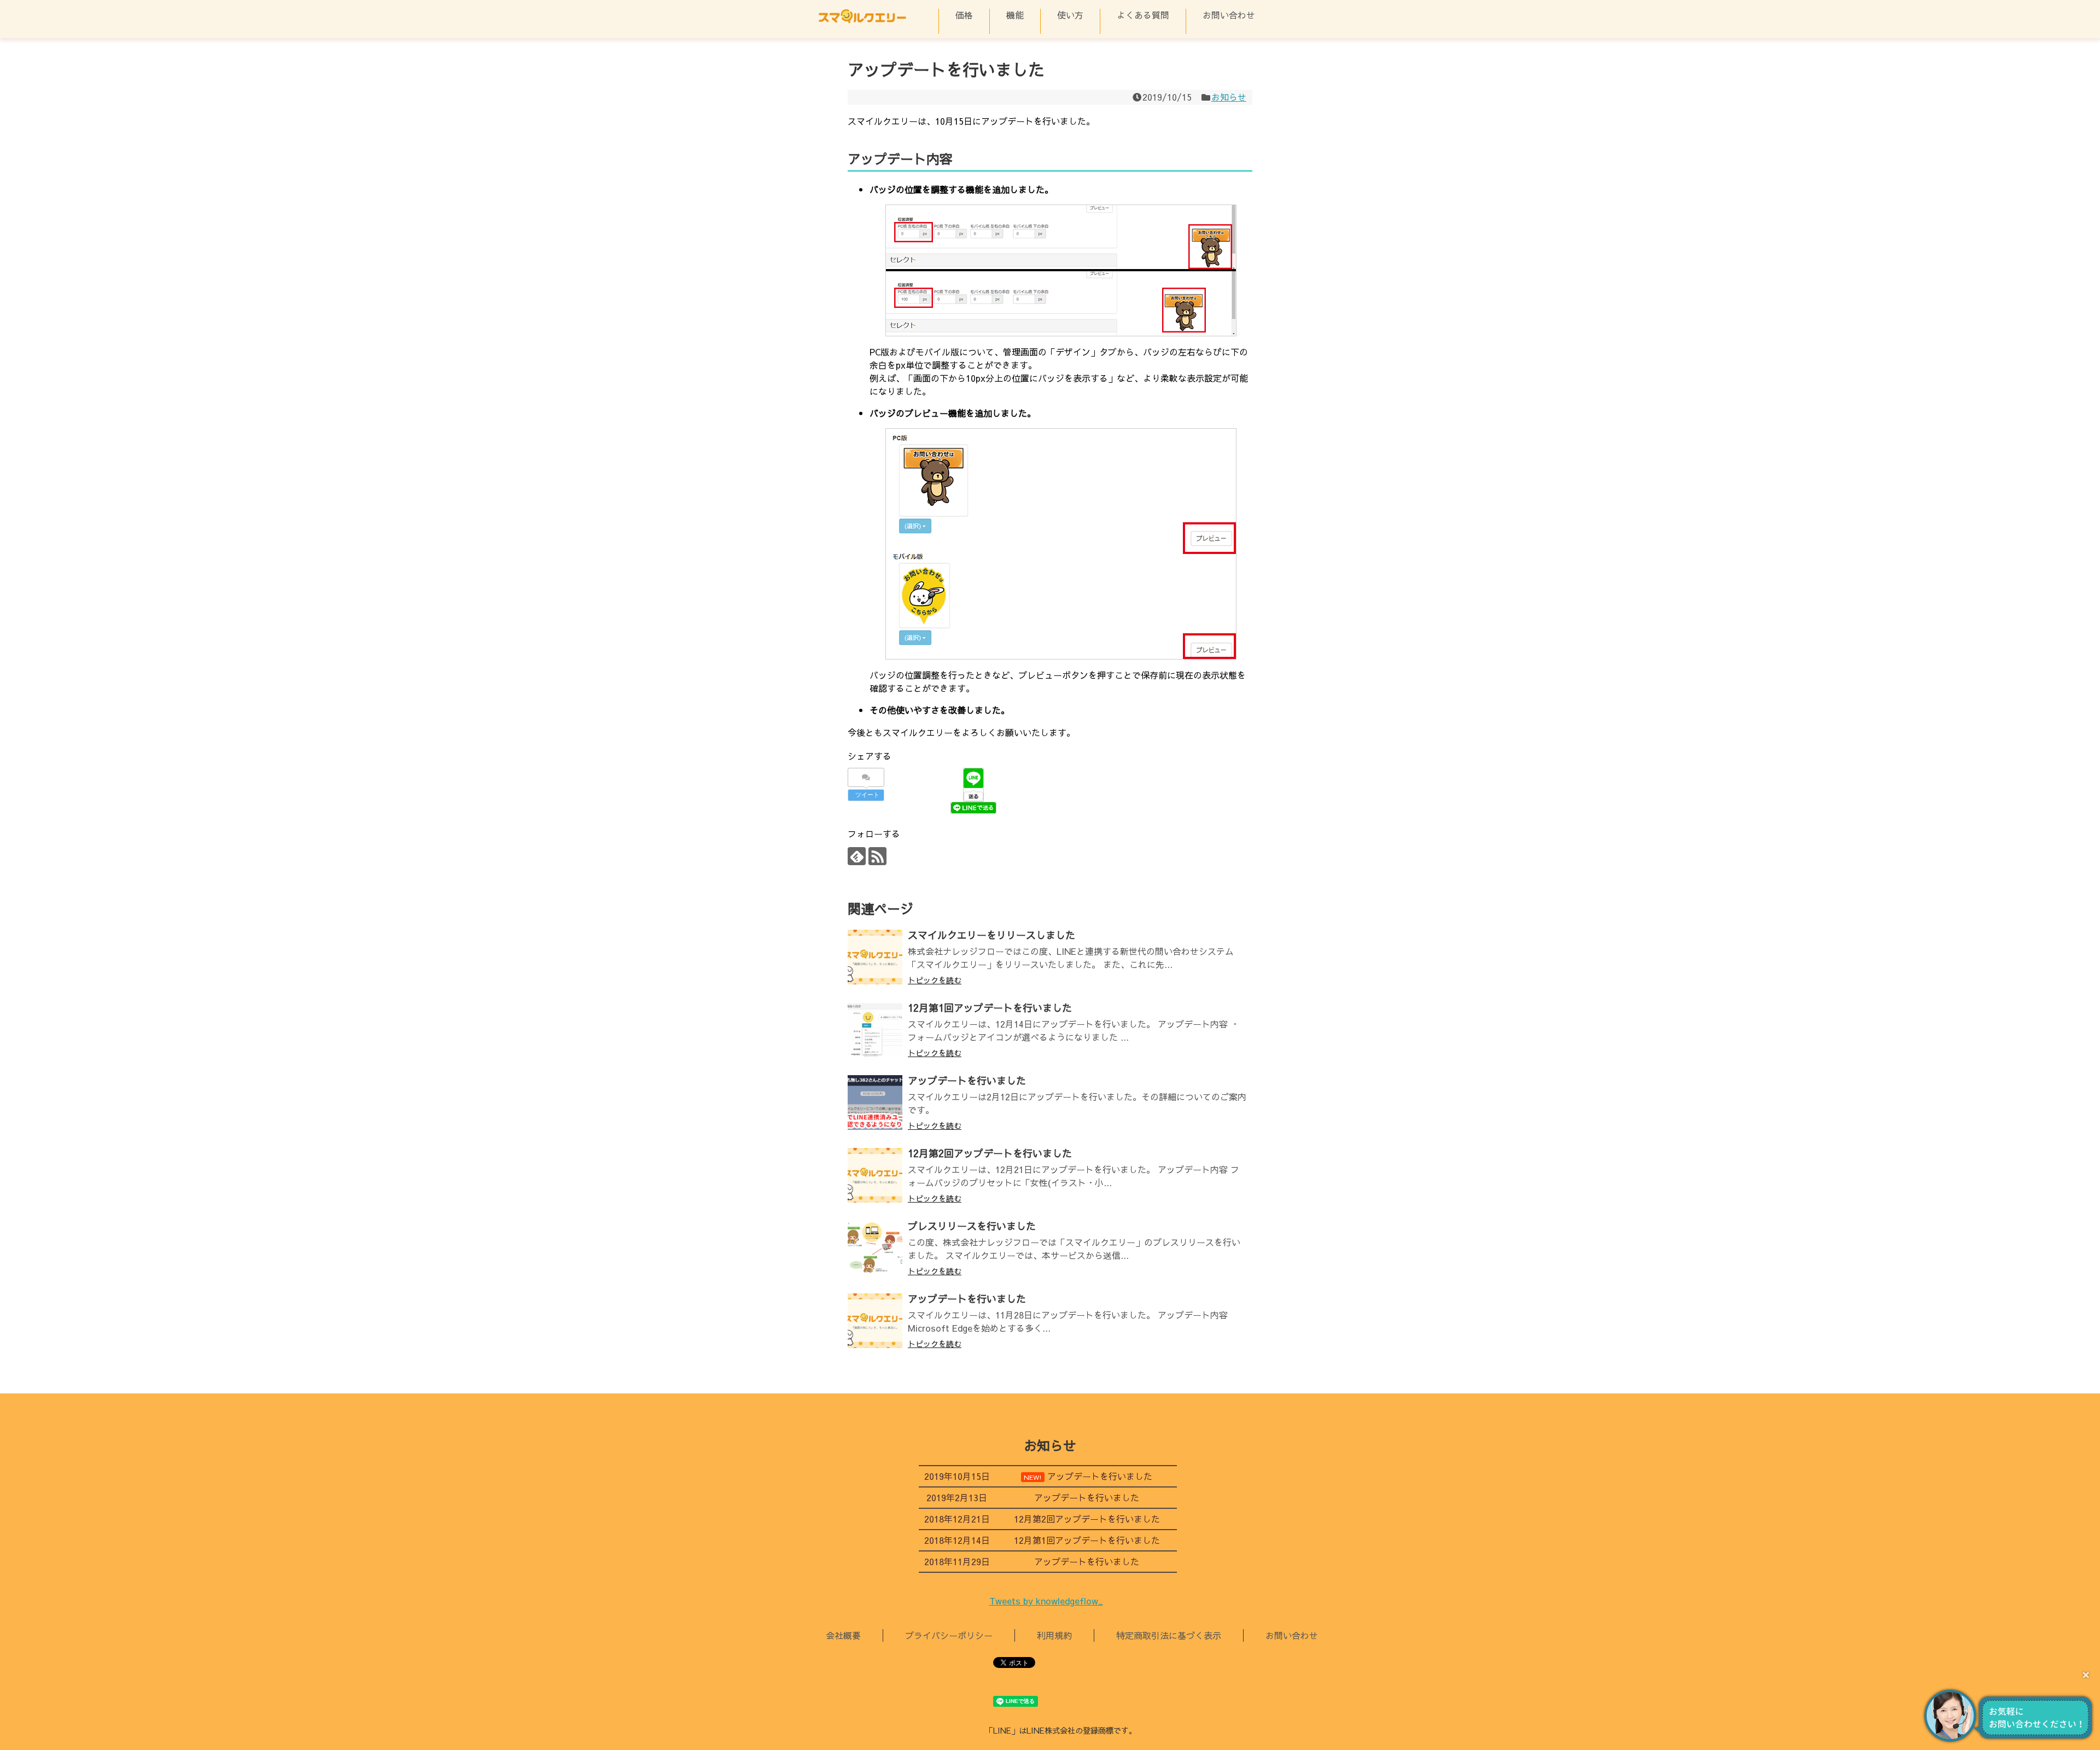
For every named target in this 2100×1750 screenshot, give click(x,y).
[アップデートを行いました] (875, 1102)
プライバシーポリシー (949, 1635)
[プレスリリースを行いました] (875, 1248)
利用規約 (1054, 1635)
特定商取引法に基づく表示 (1169, 1635)
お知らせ (1229, 97)
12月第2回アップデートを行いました (990, 1153)
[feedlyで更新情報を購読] (857, 856)
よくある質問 (1143, 15)
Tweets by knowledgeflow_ (1046, 1601)
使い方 (1070, 15)
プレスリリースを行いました (972, 1226)
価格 (964, 15)
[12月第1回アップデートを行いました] (875, 1030)
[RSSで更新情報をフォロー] (877, 856)
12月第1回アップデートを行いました (990, 1008)
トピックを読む (935, 980)
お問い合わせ (1229, 15)
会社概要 (843, 1635)
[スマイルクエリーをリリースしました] (875, 957)
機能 (1015, 15)
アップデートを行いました (967, 1080)
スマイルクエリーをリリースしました (991, 935)
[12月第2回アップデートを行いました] (875, 1175)
